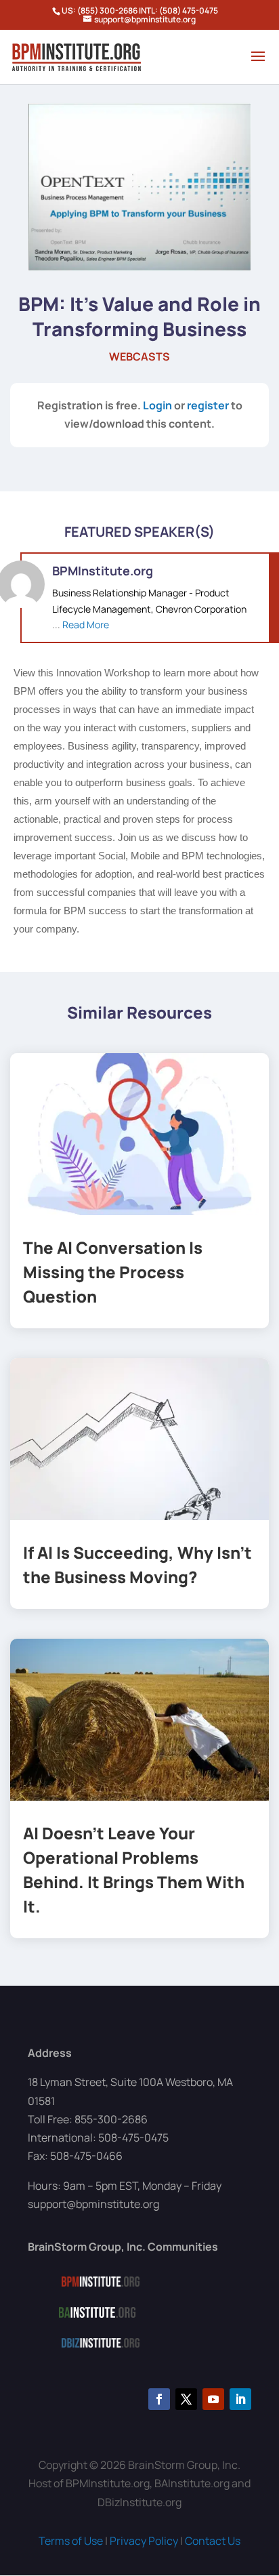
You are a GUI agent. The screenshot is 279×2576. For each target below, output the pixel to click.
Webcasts (139, 356)
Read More (86, 625)
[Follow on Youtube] (213, 2399)
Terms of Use (71, 2541)
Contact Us (213, 2541)
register (208, 405)
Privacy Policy (144, 2541)
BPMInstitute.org (103, 571)
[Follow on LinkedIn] (240, 2399)
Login (157, 405)
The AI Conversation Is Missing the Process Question (113, 1272)
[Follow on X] (186, 2399)
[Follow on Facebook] (159, 2399)
